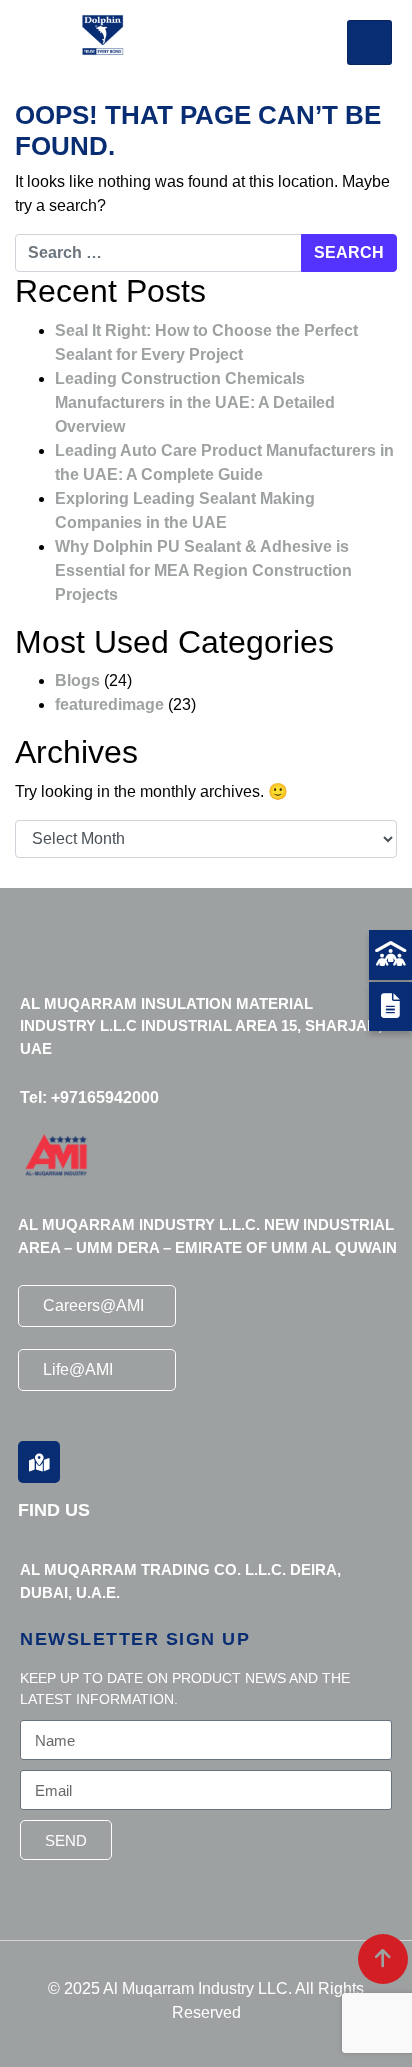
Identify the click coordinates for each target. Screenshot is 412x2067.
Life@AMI (78, 1369)
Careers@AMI (93, 1305)
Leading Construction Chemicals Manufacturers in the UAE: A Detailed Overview (195, 402)
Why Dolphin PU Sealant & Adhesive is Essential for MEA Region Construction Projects (203, 570)
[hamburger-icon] (369, 42)
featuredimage (109, 704)
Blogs (77, 680)
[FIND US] (39, 1462)
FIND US (54, 1510)
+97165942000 (105, 1097)
